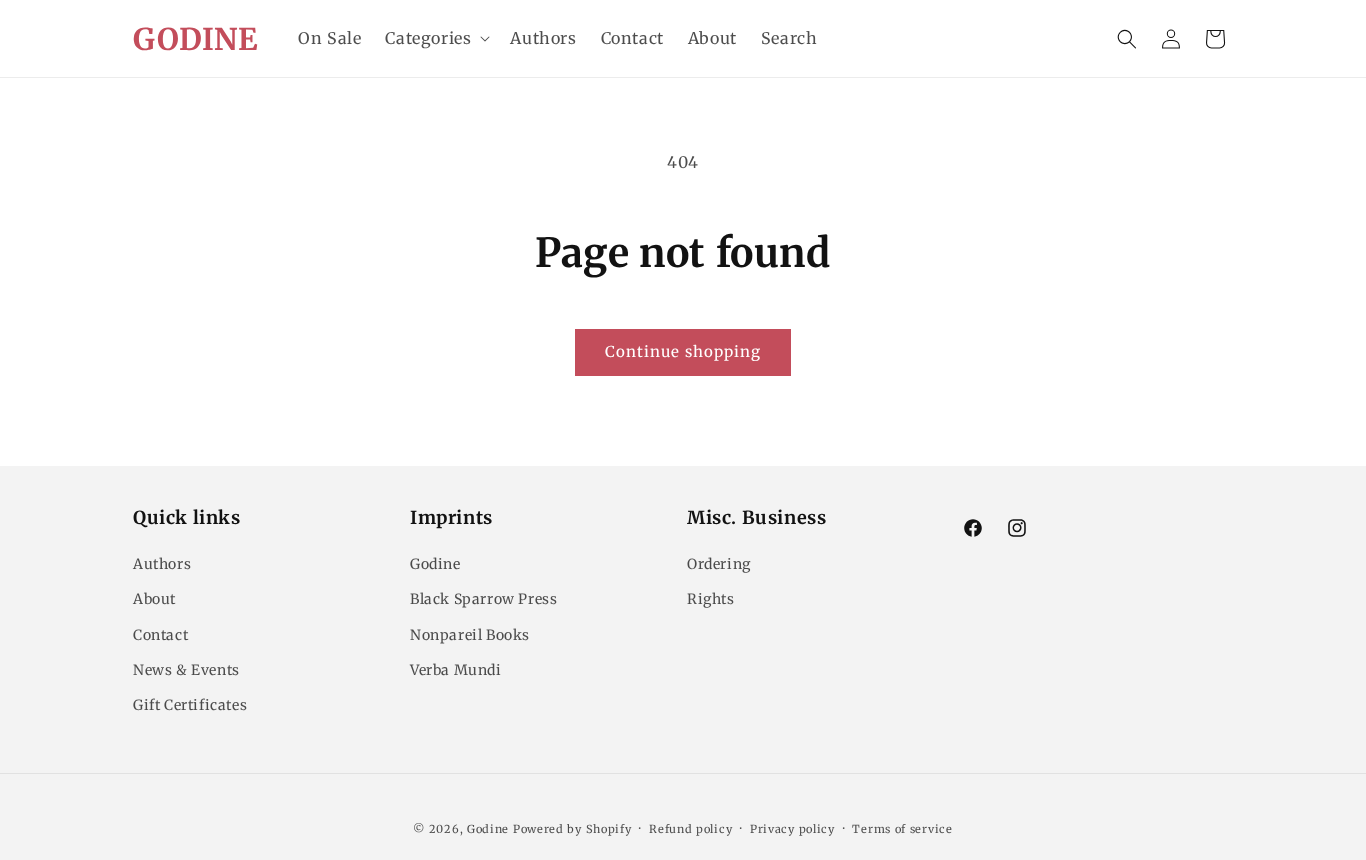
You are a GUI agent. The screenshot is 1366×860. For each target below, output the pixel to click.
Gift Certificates (190, 705)
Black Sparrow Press (483, 599)
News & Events (186, 670)
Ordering (719, 564)
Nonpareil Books (470, 635)
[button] (435, 38)
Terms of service (902, 829)
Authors (162, 564)
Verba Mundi (456, 670)
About (154, 599)
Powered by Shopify (572, 829)
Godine (435, 564)
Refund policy (690, 829)
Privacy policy (792, 829)
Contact (160, 635)
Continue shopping (683, 351)
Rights (711, 599)
